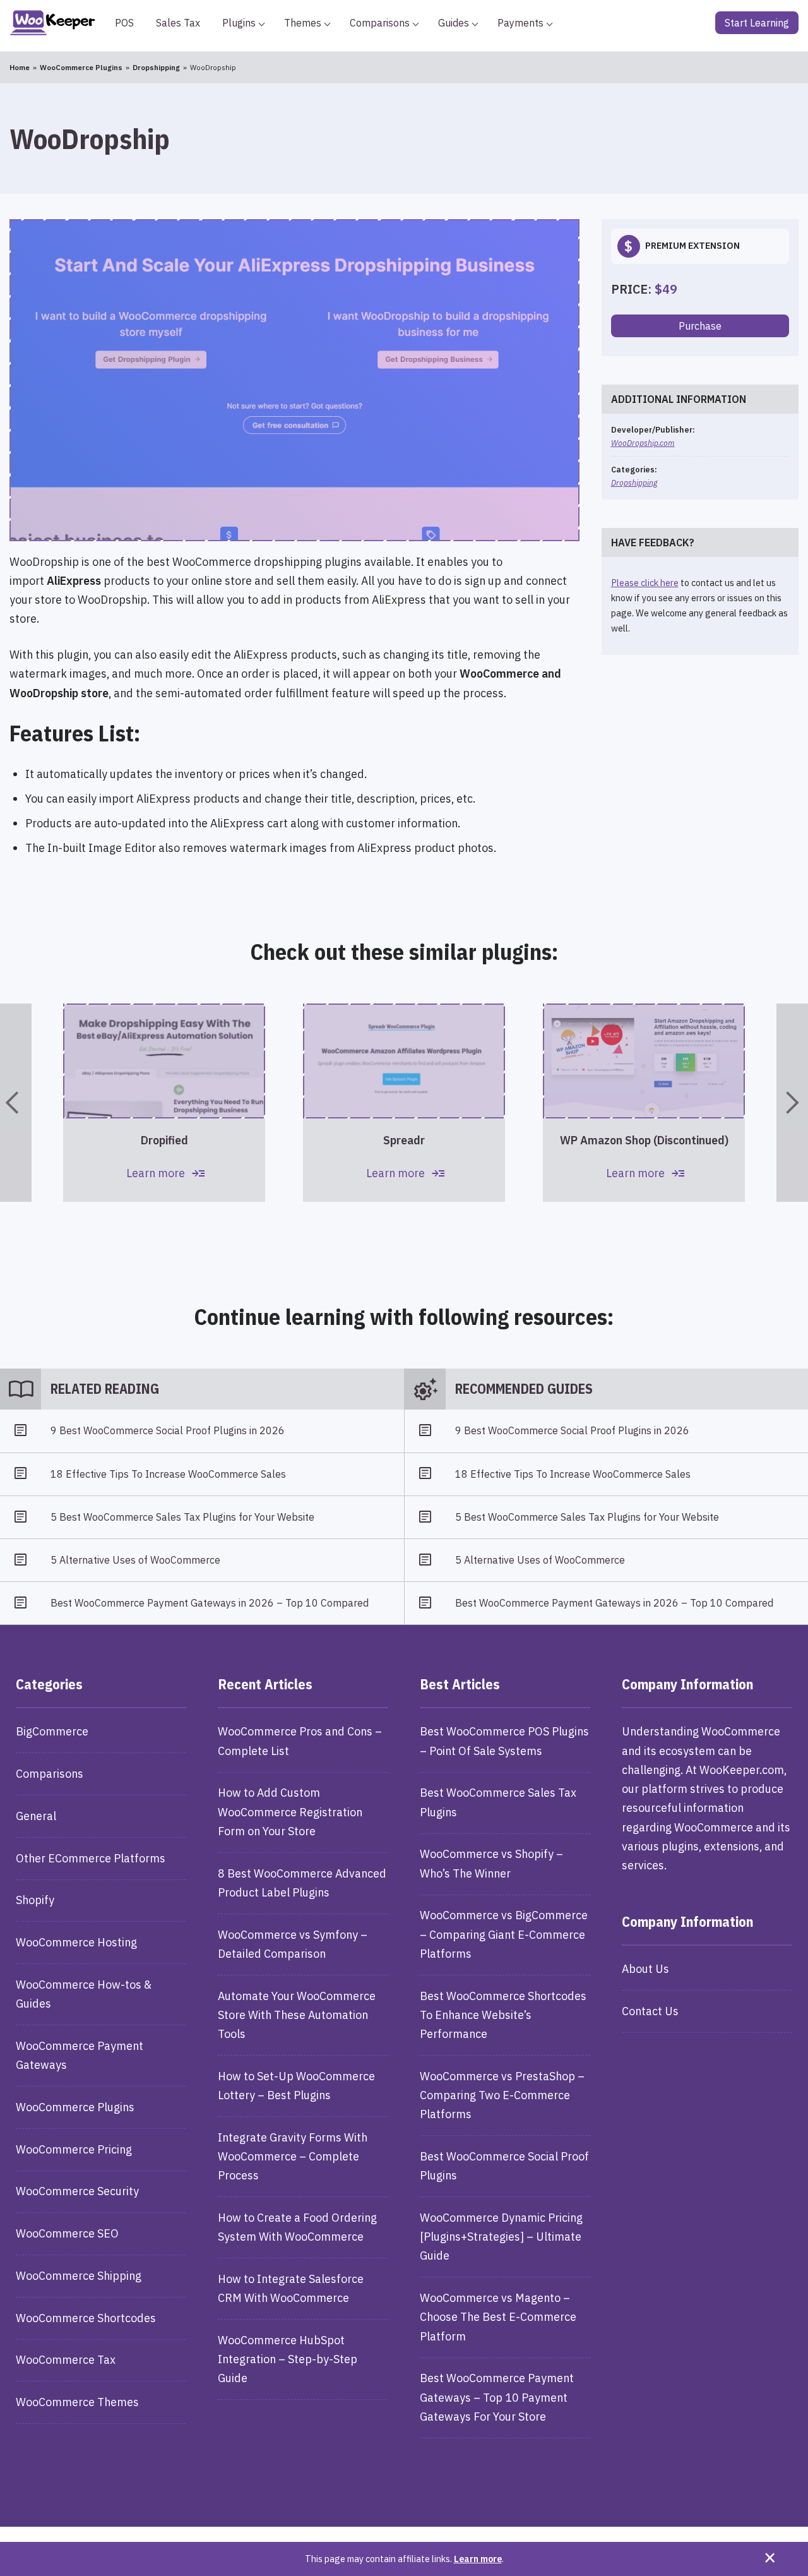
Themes (303, 23)
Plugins (239, 23)
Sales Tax (178, 23)
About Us (645, 1969)
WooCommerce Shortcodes (86, 2318)
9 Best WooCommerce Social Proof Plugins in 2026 (168, 1430)
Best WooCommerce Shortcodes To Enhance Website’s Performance (503, 2015)
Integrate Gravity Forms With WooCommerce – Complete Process (293, 2156)
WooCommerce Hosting (76, 1942)
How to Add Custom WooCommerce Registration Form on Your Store (290, 1812)
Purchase (700, 326)
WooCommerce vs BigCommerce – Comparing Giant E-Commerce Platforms (504, 1934)
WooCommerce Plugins (75, 2107)
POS (124, 23)
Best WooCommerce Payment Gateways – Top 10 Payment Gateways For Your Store (497, 2397)
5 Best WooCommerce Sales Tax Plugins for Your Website (182, 1517)
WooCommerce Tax (66, 2360)
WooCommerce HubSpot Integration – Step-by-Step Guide (288, 2359)
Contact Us (650, 2011)
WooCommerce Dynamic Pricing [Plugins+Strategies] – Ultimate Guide (501, 2237)
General (36, 1816)
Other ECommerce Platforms (91, 1858)
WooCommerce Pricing (74, 2149)
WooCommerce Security (77, 2191)
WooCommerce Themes (77, 2402)
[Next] (792, 1103)
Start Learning (757, 23)
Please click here (645, 583)
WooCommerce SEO (67, 2233)
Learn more (478, 2559)
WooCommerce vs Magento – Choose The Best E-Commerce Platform (498, 2317)
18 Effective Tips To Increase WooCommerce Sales (168, 1474)
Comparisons (380, 23)
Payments (520, 23)
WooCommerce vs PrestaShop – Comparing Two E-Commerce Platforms (502, 2095)
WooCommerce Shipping (79, 2276)
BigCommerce (52, 1731)
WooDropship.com (643, 443)
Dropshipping (634, 482)
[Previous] (16, 1103)
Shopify (35, 1900)
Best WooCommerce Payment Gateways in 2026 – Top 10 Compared (210, 1603)
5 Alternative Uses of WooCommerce (135, 1560)
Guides (454, 23)
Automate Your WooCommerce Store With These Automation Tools (297, 2015)
